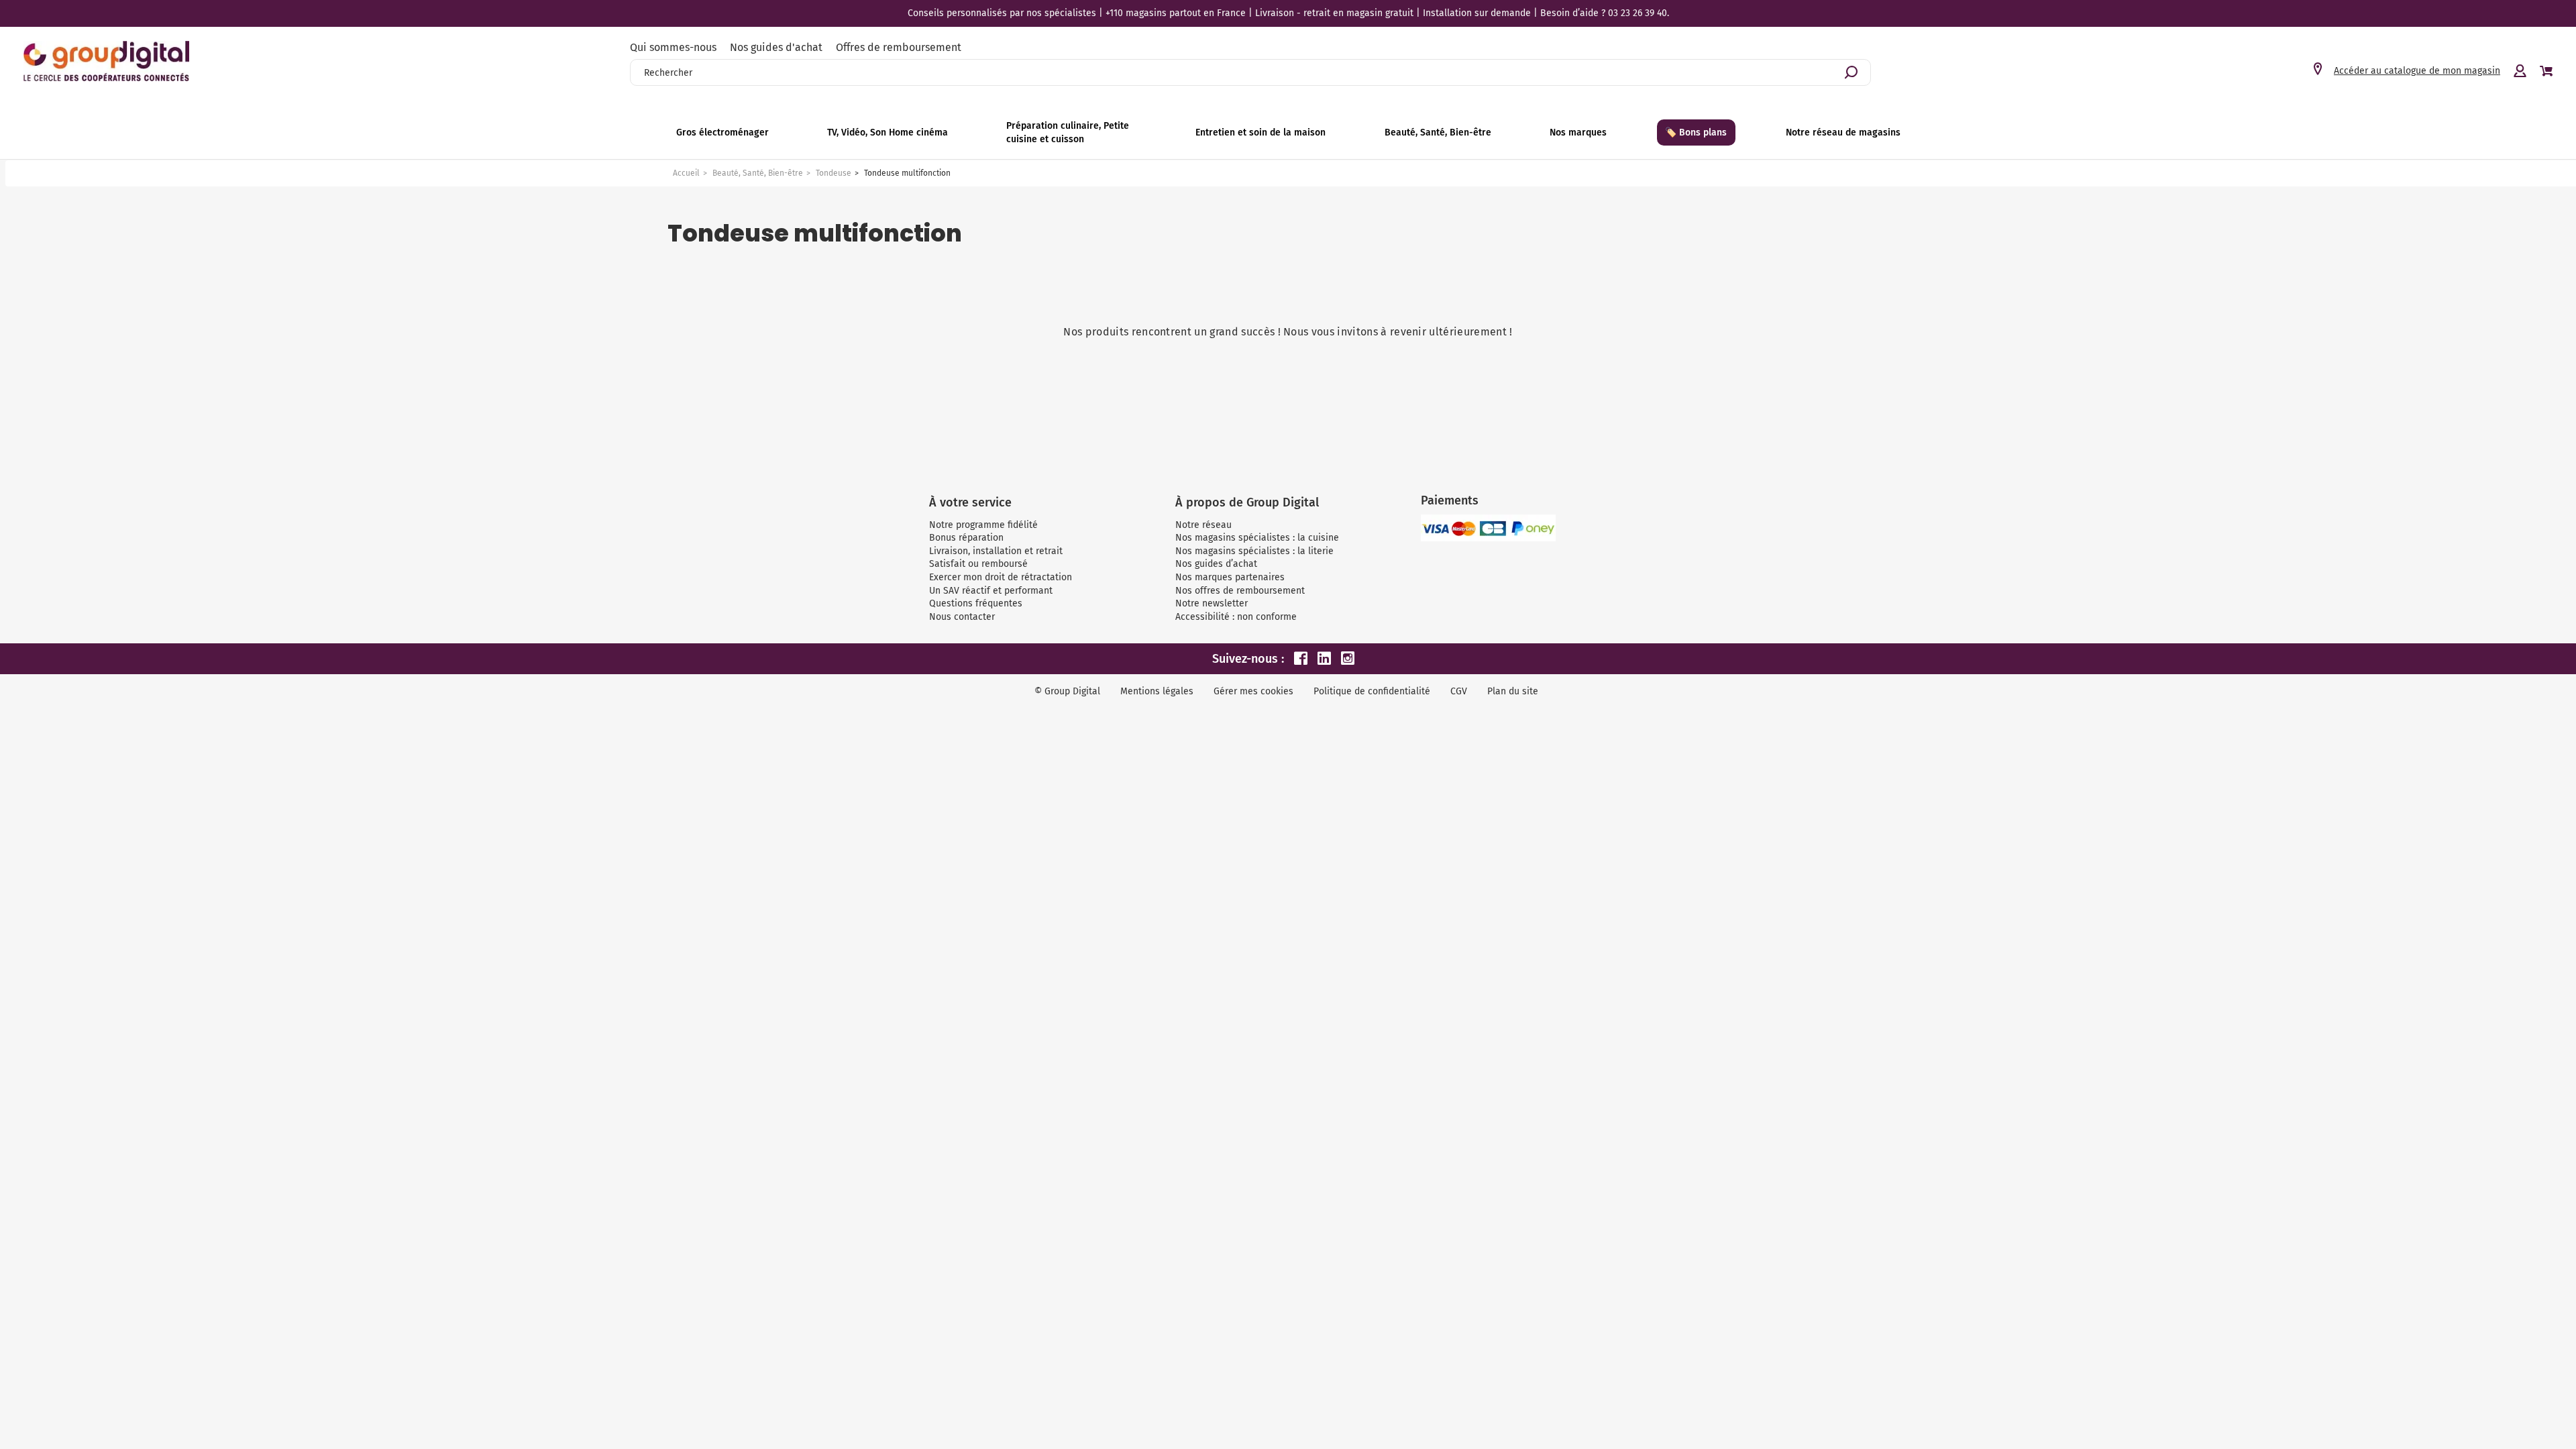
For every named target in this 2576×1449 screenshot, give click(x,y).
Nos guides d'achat (776, 47)
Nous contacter (962, 617)
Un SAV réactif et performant (991, 591)
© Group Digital (1067, 691)
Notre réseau (1203, 525)
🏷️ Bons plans (1696, 132)
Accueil (686, 173)
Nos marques (1578, 132)
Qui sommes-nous (673, 47)
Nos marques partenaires (1230, 577)
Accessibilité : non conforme (1236, 617)
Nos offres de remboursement (1240, 591)
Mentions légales (1157, 691)
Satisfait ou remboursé (978, 564)
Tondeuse (834, 173)
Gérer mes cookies (1253, 691)
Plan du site (1513, 691)
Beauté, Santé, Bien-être (758, 173)
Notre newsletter (1212, 603)
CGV (1459, 691)
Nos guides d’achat (1216, 564)
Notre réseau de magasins (1843, 132)
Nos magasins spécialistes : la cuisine (1257, 538)
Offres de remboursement (899, 47)
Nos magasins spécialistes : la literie (1254, 551)
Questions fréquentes (976, 603)
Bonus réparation (966, 538)
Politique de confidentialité (1372, 691)
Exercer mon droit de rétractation (1001, 577)
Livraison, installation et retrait (996, 551)
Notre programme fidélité (983, 525)
